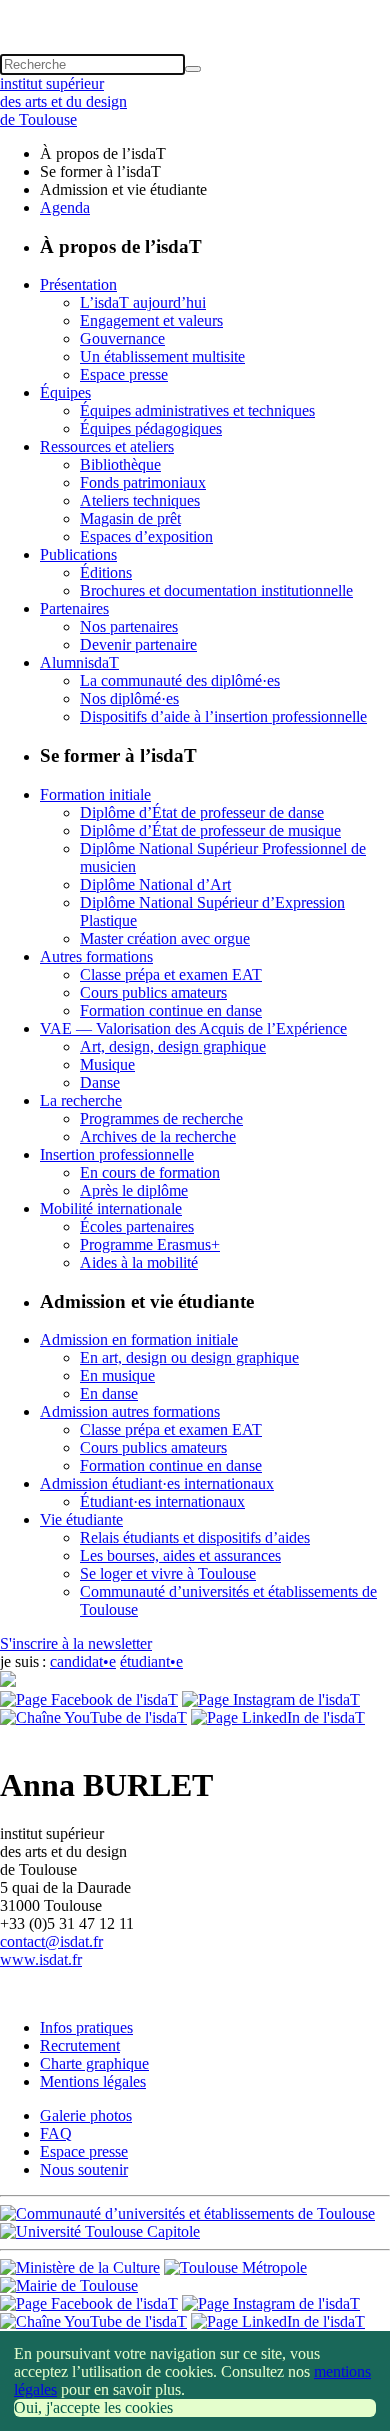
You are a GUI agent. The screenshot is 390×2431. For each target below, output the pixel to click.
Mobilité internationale (111, 1208)
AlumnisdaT (79, 662)
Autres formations (96, 956)
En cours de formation (150, 1172)
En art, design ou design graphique (189, 1357)
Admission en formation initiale (139, 1339)
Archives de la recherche (158, 1136)
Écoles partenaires (137, 1226)
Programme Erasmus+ (150, 1244)
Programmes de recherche (161, 1118)
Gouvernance (122, 338)
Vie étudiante (81, 1519)
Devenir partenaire (138, 644)
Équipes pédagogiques (151, 428)
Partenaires (74, 608)
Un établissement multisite (162, 356)
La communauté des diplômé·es (180, 680)
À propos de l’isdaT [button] (103, 153)
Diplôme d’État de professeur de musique (210, 830)
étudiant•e (151, 1661)
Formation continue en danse (171, 1010)
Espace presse (124, 374)
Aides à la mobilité (139, 1262)
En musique (117, 1375)
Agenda (65, 207)
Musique (107, 1064)
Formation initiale (95, 794)
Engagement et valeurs (151, 320)
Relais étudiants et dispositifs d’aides (195, 1537)
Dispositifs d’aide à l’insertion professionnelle (223, 716)
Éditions (106, 572)
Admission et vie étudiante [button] (123, 189)
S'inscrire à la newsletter (76, 1643)
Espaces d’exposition (146, 536)
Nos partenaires (129, 626)
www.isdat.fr (41, 1959)
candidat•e (83, 1661)
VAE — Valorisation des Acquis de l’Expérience (193, 1028)
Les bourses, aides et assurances (180, 1555)
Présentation (78, 284)
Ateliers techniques (140, 500)
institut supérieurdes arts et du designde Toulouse (63, 101)
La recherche (81, 1100)
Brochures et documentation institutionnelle (216, 590)
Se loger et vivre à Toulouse (168, 1573)
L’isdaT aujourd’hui (143, 302)
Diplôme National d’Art (155, 884)
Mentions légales (93, 2081)
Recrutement (80, 2045)
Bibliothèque (120, 464)
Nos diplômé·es (129, 698)
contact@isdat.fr (51, 1941)
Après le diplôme (134, 1190)
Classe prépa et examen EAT (171, 974)
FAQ (56, 2133)
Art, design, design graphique (173, 1046)
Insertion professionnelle (117, 1154)
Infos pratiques (86, 2027)
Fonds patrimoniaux (143, 482)
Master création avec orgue (165, 938)
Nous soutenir (84, 2169)
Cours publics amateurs (153, 992)
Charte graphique (94, 2063)
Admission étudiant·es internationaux (157, 1483)
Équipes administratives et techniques (197, 410)
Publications (78, 554)
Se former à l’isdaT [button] (100, 171)
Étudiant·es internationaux (162, 1501)
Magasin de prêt (130, 518)
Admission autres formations (130, 1411)
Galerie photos (86, 2115)
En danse (109, 1393)
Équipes (65, 392)
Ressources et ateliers (107, 446)
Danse (100, 1082)
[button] (195, 9)
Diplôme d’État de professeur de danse (202, 812)
